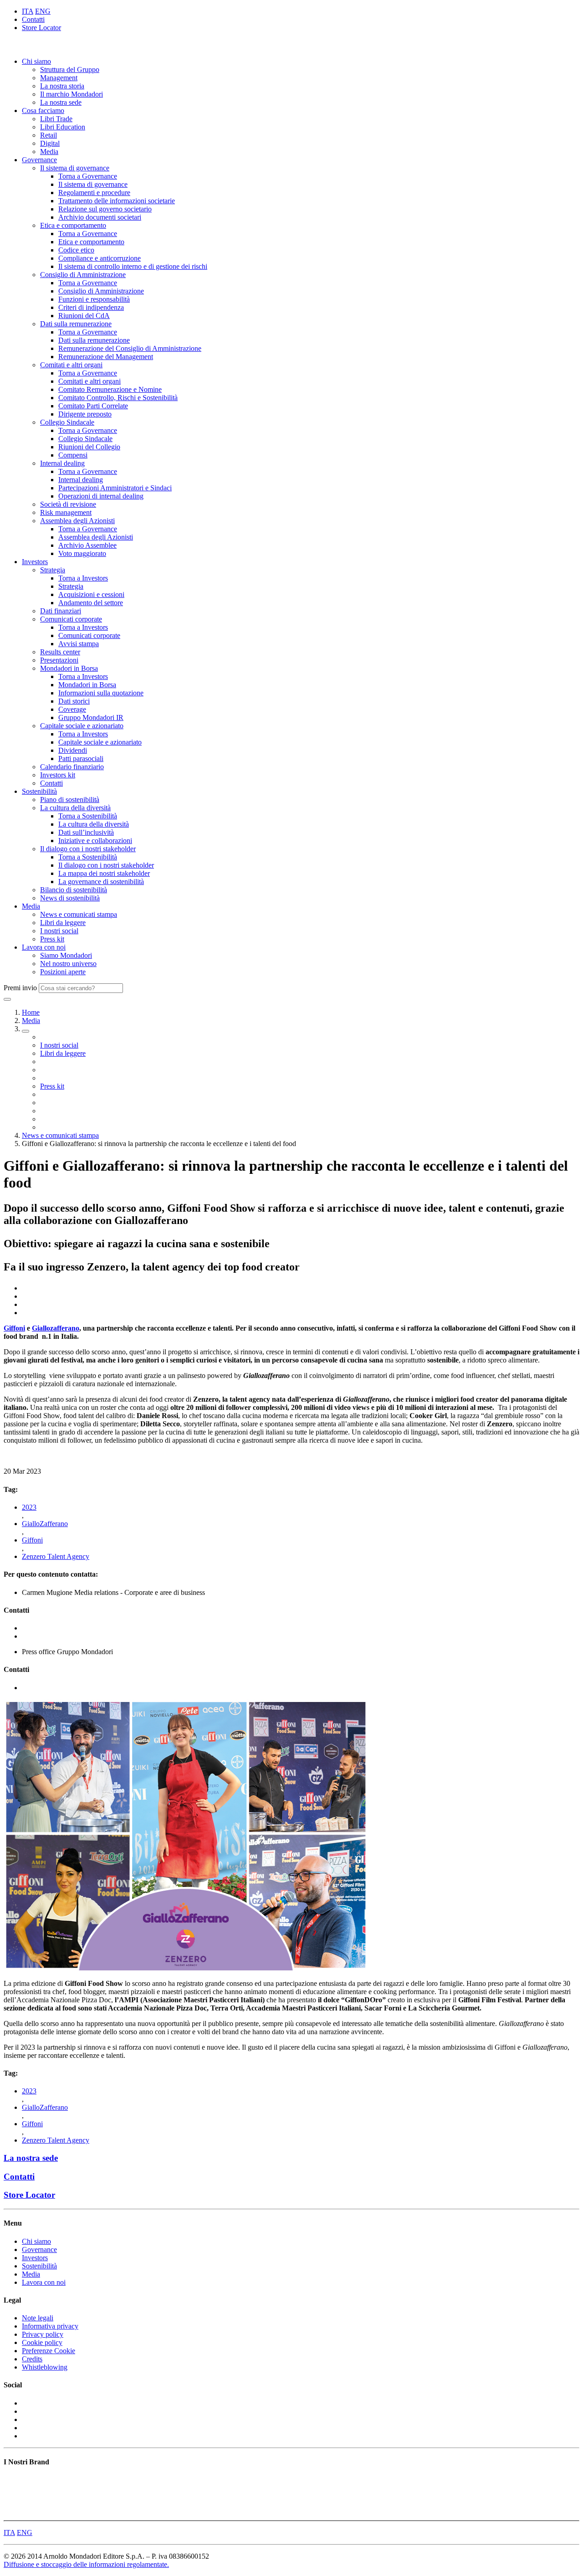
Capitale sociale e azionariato (82, 726)
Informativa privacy (50, 2326)
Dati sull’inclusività (86, 832)
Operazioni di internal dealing (101, 496)
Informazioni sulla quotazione (101, 693)
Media (49, 152)
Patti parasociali (81, 758)
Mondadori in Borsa (69, 668)
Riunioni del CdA (84, 316)
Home (31, 1012)
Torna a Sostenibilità (88, 816)
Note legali (38, 2318)
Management (59, 78)
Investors (35, 562)
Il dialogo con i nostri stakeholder (88, 849)
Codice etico (76, 250)
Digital (50, 143)
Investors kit (58, 775)
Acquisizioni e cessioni (91, 594)
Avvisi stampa (79, 644)
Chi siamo (36, 61)
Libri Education (63, 127)
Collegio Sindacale (67, 422)
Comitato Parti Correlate (93, 406)
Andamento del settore (91, 603)
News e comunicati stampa (79, 914)
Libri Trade (56, 119)
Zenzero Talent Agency (56, 1556)
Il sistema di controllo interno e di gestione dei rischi (133, 266)
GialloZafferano (45, 1524)
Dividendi (73, 750)
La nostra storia (62, 86)
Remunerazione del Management (106, 357)
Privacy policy (43, 2334)
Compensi (73, 455)
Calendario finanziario (72, 767)
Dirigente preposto (85, 414)
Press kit (52, 939)
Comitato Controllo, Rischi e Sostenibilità (118, 398)
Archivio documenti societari (100, 217)
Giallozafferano (56, 1328)
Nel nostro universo (68, 964)
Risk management (66, 512)
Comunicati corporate (71, 619)
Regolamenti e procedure (94, 193)
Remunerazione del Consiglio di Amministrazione (130, 348)
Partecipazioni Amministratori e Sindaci (115, 488)
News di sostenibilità (70, 898)
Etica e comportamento (73, 225)
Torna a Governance (88, 176)
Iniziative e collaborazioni (95, 841)
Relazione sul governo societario (105, 209)
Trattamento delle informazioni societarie (117, 201)
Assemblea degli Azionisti (77, 521)
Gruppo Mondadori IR (91, 717)
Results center (60, 652)
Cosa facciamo (43, 111)
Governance (39, 160)
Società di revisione (68, 504)
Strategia (53, 570)
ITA (28, 11)
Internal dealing (62, 463)
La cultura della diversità (75, 808)
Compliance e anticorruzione (100, 258)
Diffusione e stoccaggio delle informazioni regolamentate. (86, 2564)
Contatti (33, 19)
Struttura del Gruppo (70, 69)
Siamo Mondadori (66, 955)
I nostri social (59, 931)
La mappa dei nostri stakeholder (104, 873)
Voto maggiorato (82, 553)
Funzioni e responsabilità (94, 299)
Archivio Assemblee (87, 545)
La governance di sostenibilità (101, 882)
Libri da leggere (63, 923)
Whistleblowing (45, 2367)
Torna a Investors (83, 578)
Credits (32, 2359)
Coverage (72, 709)
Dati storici (74, 701)
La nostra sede (61, 102)
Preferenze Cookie (49, 2351)
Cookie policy (42, 2342)
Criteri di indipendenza (91, 307)
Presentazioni (59, 660)
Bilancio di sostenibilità (74, 890)
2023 (29, 1507)
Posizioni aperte (63, 972)
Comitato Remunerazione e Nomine (110, 389)
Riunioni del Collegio (89, 447)
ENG (43, 11)
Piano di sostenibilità (70, 800)
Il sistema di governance (75, 168)
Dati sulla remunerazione (76, 324)
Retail (49, 135)
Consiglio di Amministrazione (83, 275)
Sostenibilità (39, 791)
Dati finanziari (61, 611)
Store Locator (41, 28)
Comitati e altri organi (71, 365)
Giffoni (14, 1328)
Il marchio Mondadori (72, 94)
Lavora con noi (44, 947)
